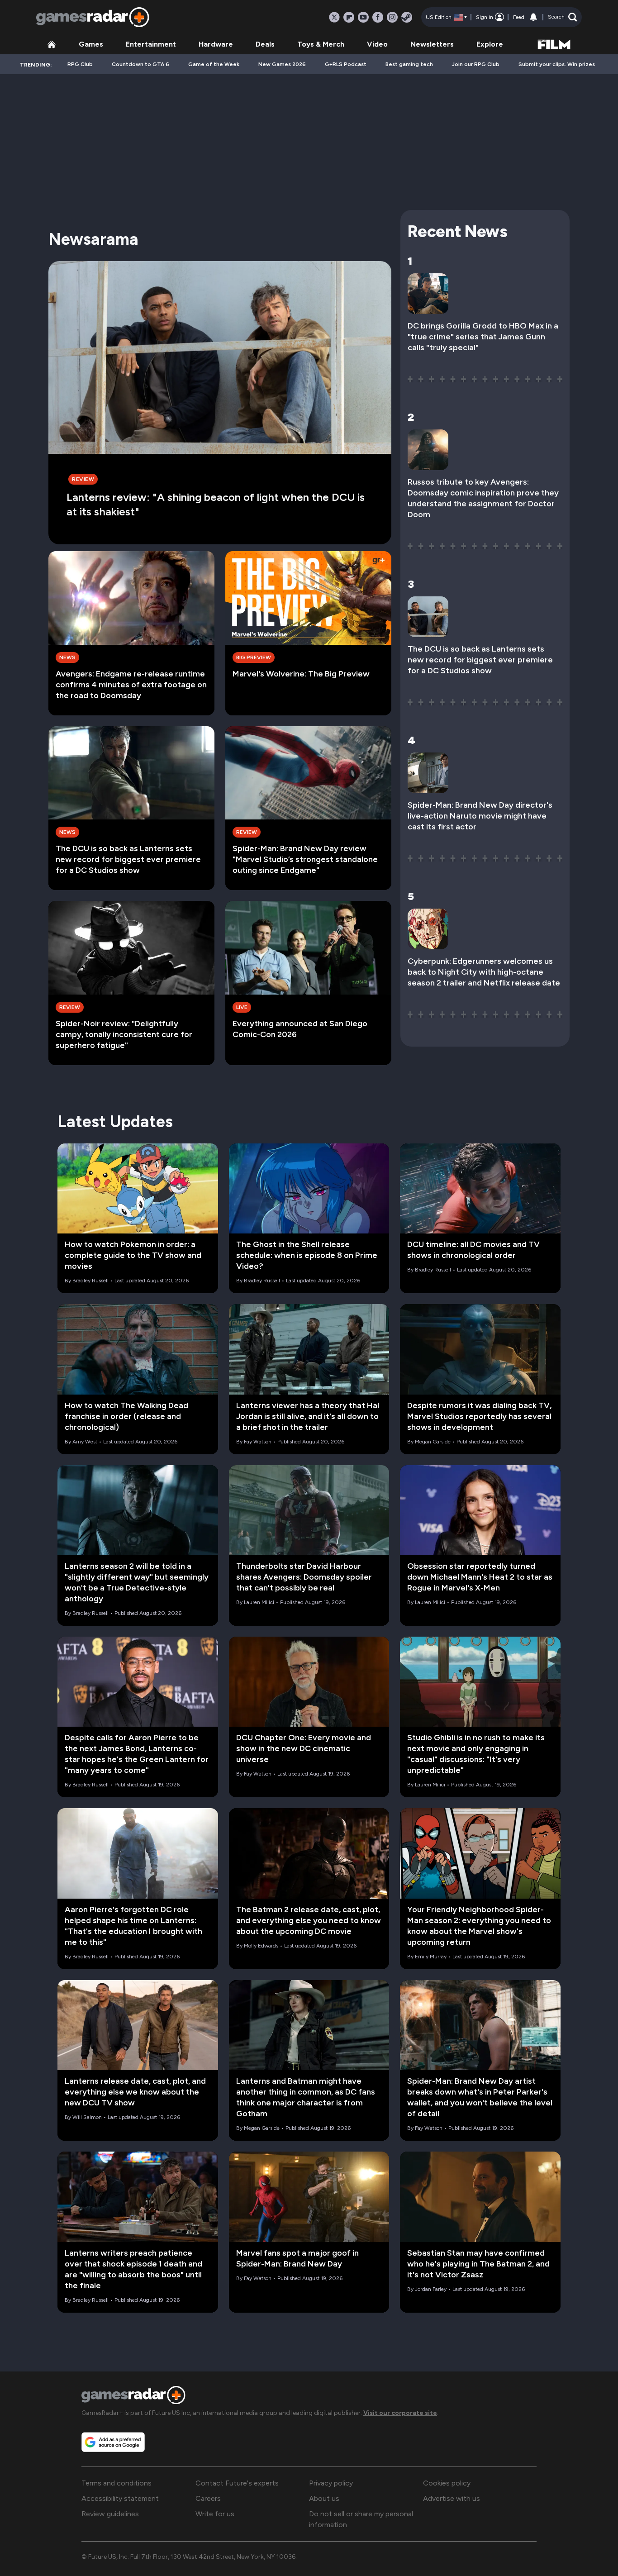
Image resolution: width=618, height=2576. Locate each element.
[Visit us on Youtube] (363, 17)
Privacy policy (331, 2483)
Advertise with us (452, 2498)
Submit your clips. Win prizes (557, 64)
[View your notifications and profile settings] (533, 17)
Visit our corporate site (400, 2413)
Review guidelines (110, 2514)
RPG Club (80, 64)
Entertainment (151, 44)
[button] (563, 17)
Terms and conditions (116, 2483)
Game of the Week (214, 64)
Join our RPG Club (476, 64)
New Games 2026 (282, 64)
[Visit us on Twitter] (334, 17)
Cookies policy (447, 2483)
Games (91, 44)
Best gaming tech (409, 64)
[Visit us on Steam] (407, 17)
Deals (265, 44)
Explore (490, 44)
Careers (208, 2498)
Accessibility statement (120, 2498)
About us (324, 2498)
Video (377, 44)
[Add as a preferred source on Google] (113, 2442)
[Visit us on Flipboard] (349, 17)
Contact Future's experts (237, 2483)
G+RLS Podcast (346, 64)
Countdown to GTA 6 (140, 64)
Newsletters (432, 44)
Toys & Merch (321, 44)
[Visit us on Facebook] (378, 17)
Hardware (216, 44)
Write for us (215, 2514)
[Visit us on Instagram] (392, 17)
